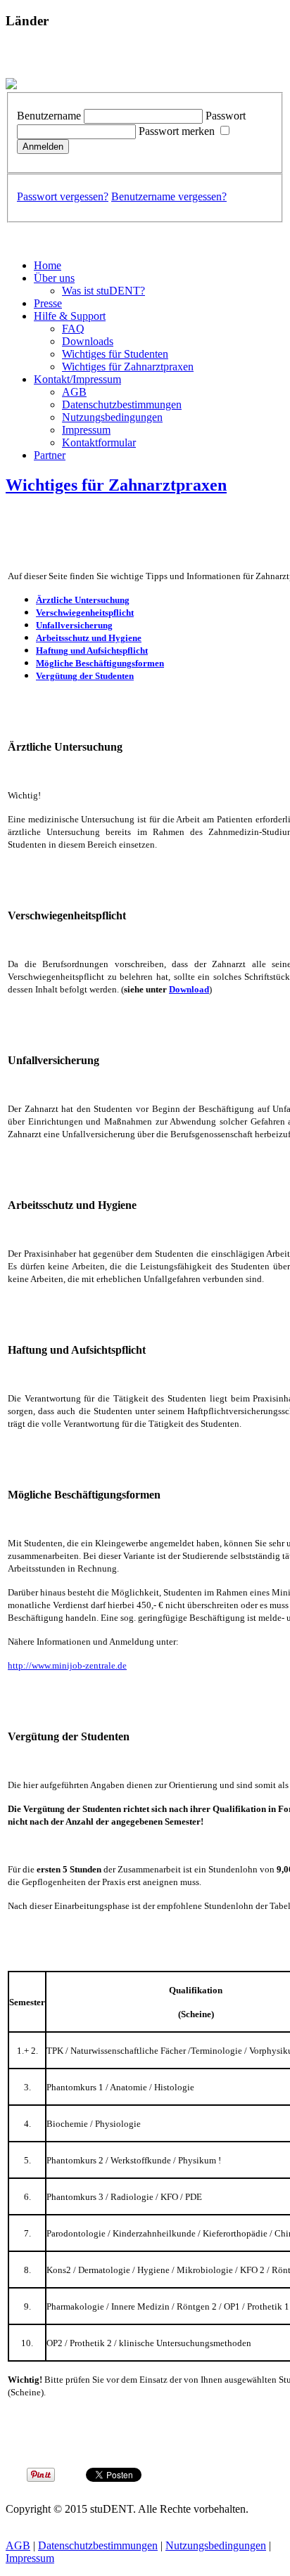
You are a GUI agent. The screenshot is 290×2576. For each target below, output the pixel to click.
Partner (50, 455)
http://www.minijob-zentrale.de (67, 1665)
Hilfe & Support (70, 316)
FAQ (73, 329)
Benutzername (49, 116)
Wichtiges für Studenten (115, 354)
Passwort (226, 116)
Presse (48, 303)
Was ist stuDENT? (103, 291)
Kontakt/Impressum (77, 379)
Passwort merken (177, 131)
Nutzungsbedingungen (112, 417)
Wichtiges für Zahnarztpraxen (128, 367)
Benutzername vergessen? (169, 196)
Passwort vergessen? (63, 196)
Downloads (88, 341)
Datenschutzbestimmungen (122, 404)
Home (48, 265)
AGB (74, 392)
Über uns (54, 278)
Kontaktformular (99, 442)
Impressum (86, 430)
